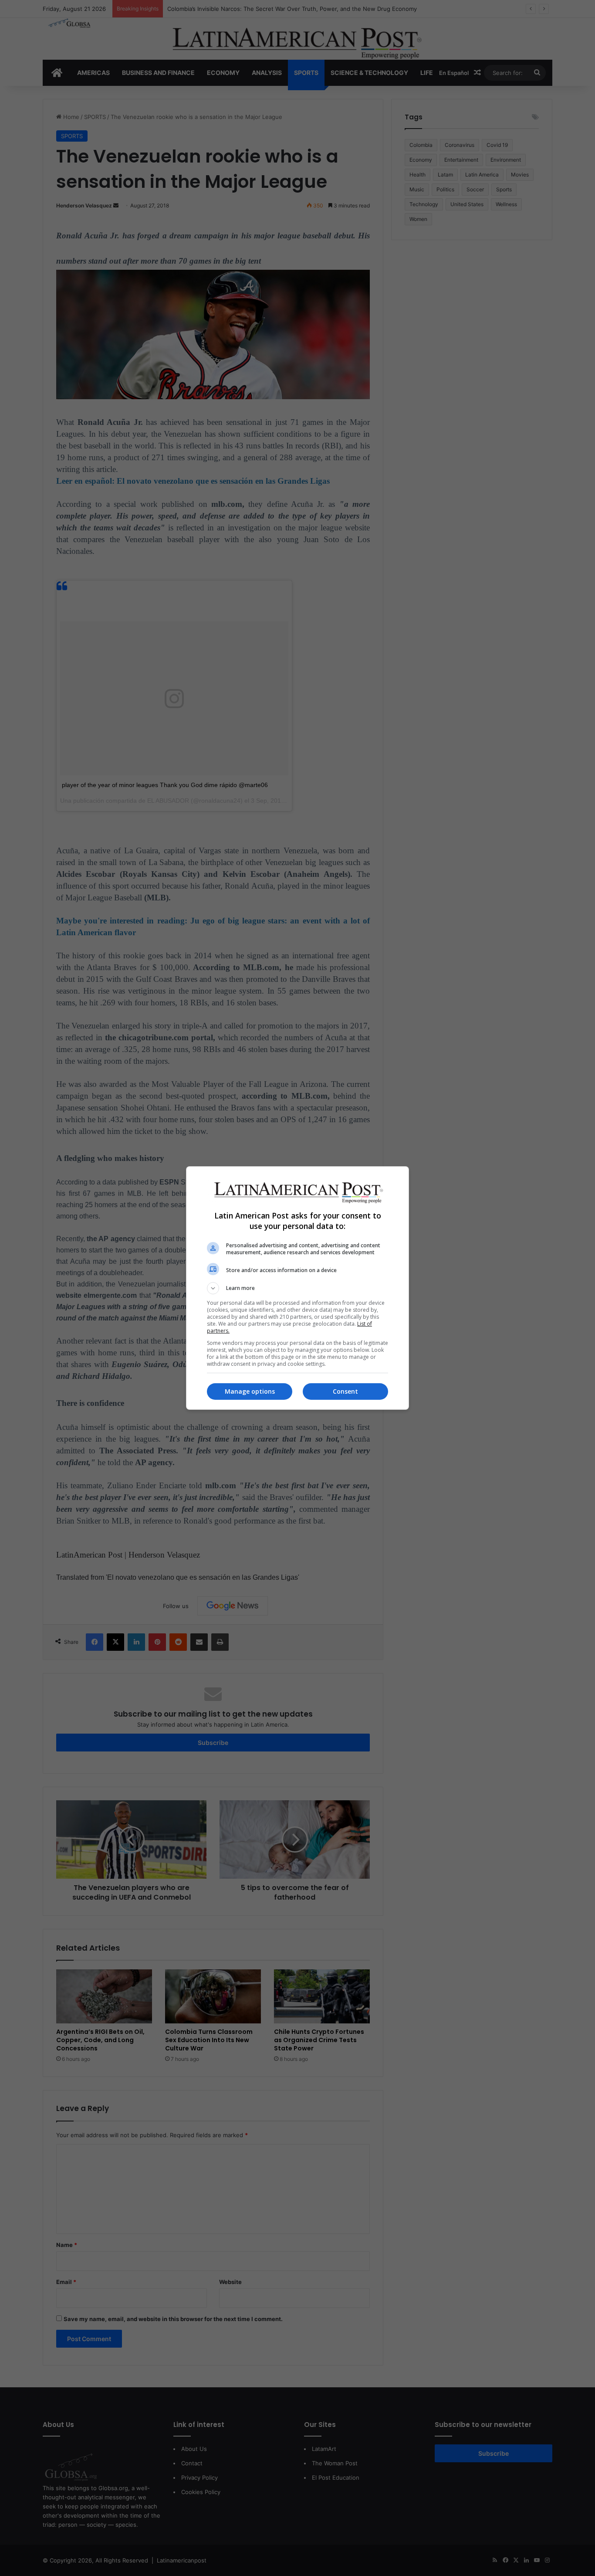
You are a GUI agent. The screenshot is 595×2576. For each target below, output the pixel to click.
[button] (297, 1288)
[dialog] (297, 1288)
